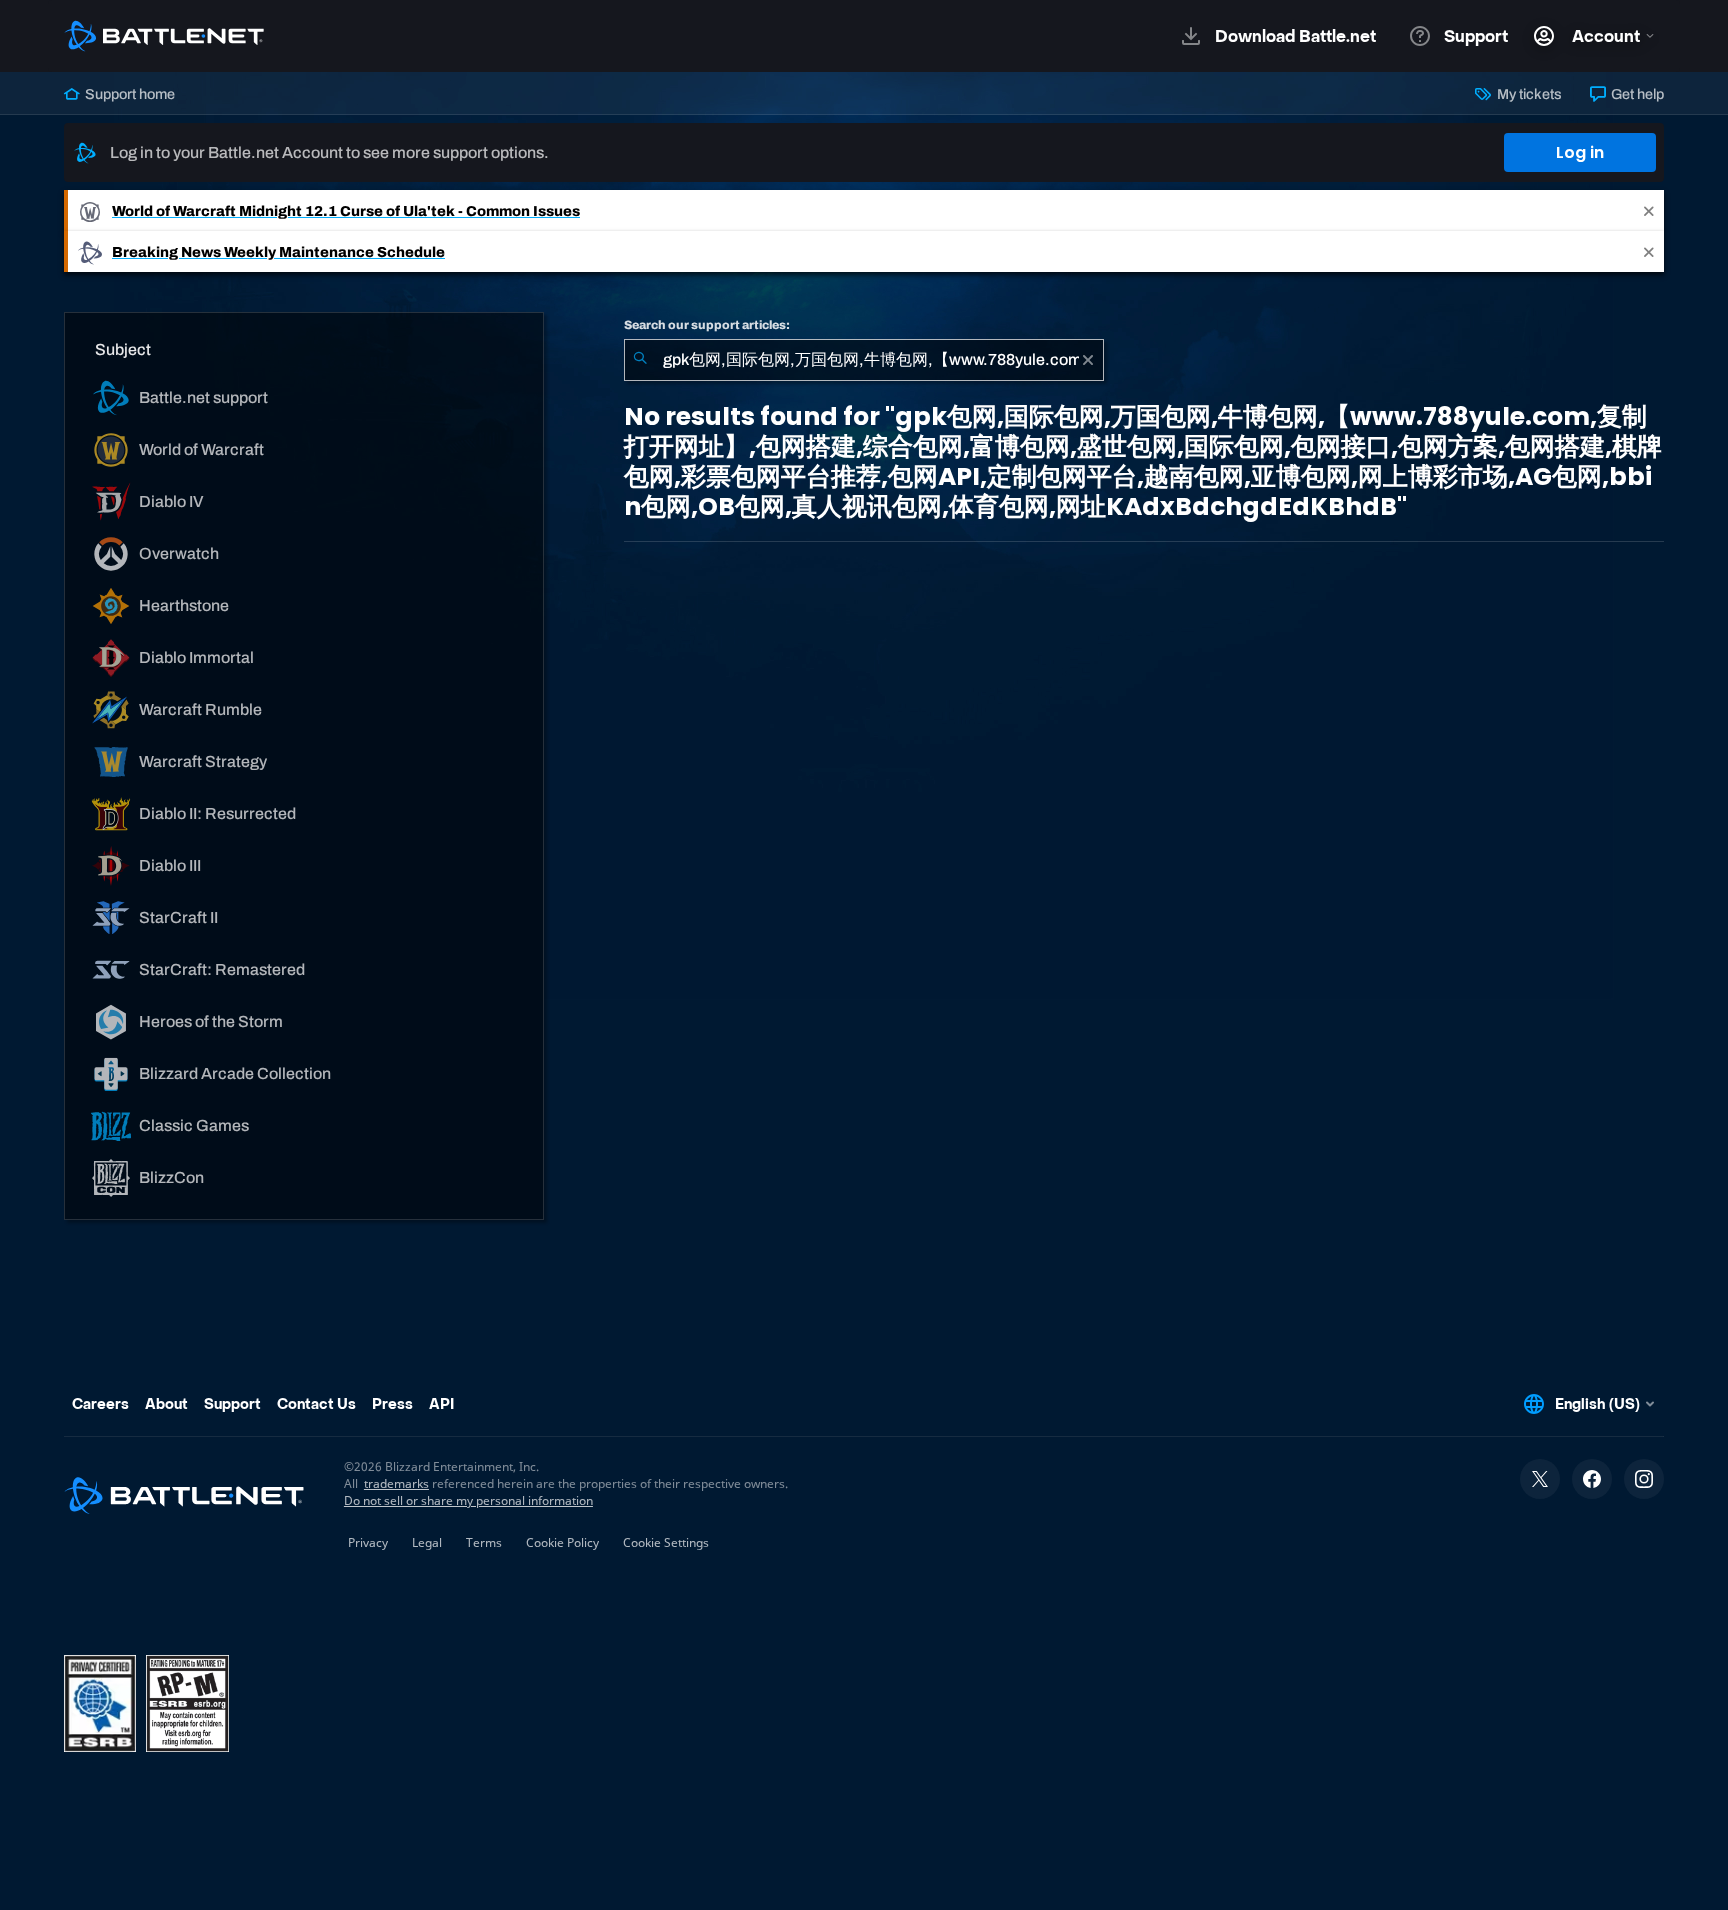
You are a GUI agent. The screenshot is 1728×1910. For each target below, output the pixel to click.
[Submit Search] (640, 360)
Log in (1580, 152)
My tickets (1527, 94)
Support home (128, 94)
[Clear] (1088, 360)
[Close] (1649, 210)
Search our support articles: (707, 325)
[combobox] (864, 360)
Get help (1636, 94)
